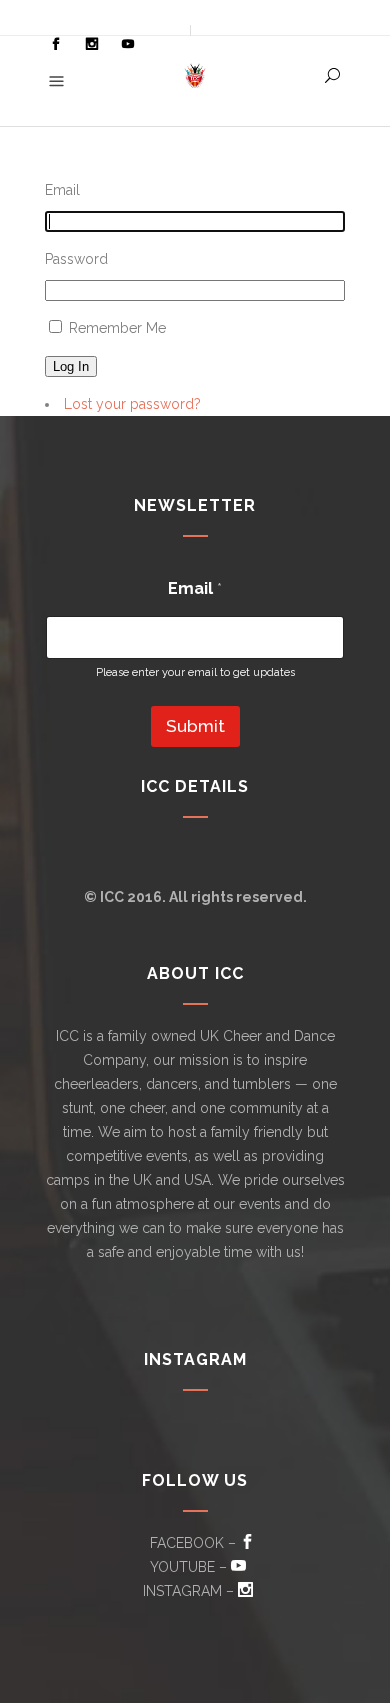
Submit (195, 726)
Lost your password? (132, 404)
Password (76, 259)
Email (62, 190)
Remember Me (117, 328)
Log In (71, 366)
